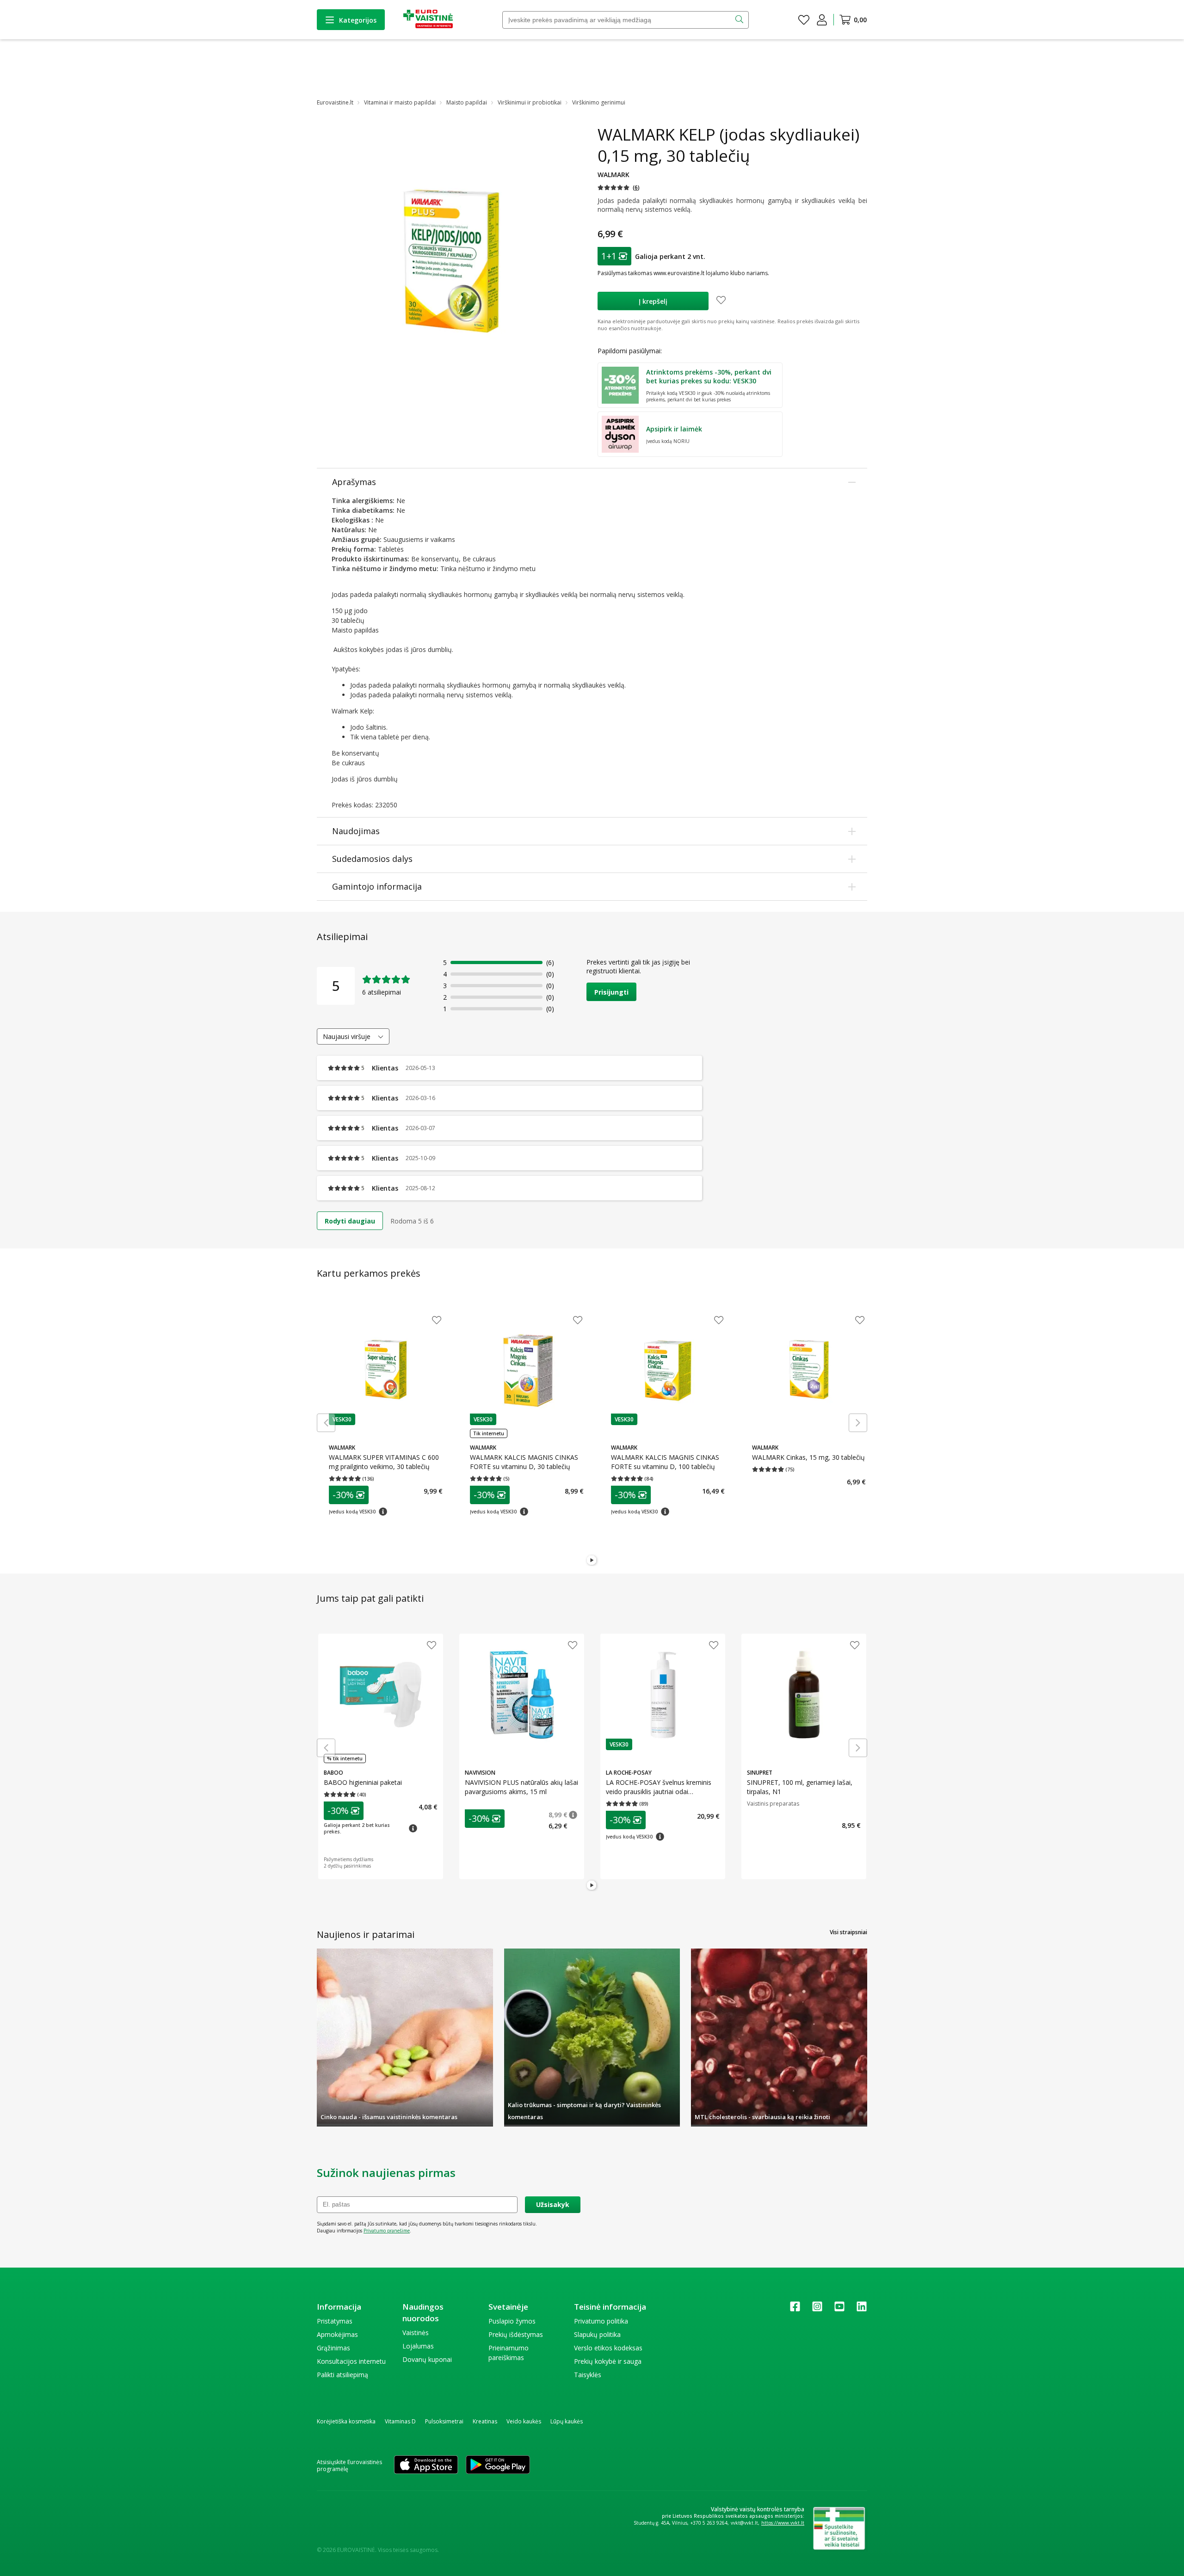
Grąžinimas (333, 2348)
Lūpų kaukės (567, 2421)
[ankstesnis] (326, 1423)
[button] (619, 188)
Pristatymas (335, 2321)
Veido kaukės (524, 2421)
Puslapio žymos (512, 2321)
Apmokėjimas (337, 2334)
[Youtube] (839, 2309)
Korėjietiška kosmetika (346, 2421)
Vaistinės (416, 2333)
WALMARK (614, 175)
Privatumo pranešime (387, 2231)
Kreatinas (485, 2421)
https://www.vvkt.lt (783, 2523)
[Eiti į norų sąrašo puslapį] (804, 20)
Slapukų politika (597, 2334)
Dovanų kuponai (427, 2359)
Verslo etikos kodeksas (608, 2348)
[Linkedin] (862, 2309)
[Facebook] (795, 2309)
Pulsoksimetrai (444, 2421)
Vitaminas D (400, 2421)
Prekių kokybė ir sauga (608, 2361)
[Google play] (498, 2465)
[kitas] (858, 1423)
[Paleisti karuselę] (592, 1561)
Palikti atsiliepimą (342, 2375)
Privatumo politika (601, 2321)
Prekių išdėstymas (516, 2334)
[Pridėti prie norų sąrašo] (721, 301)
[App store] (426, 2465)
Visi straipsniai (848, 1932)
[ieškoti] (740, 20)
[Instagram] (817, 2309)
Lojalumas (418, 2346)
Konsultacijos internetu (351, 2361)
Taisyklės (588, 2375)
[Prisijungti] (822, 20)
